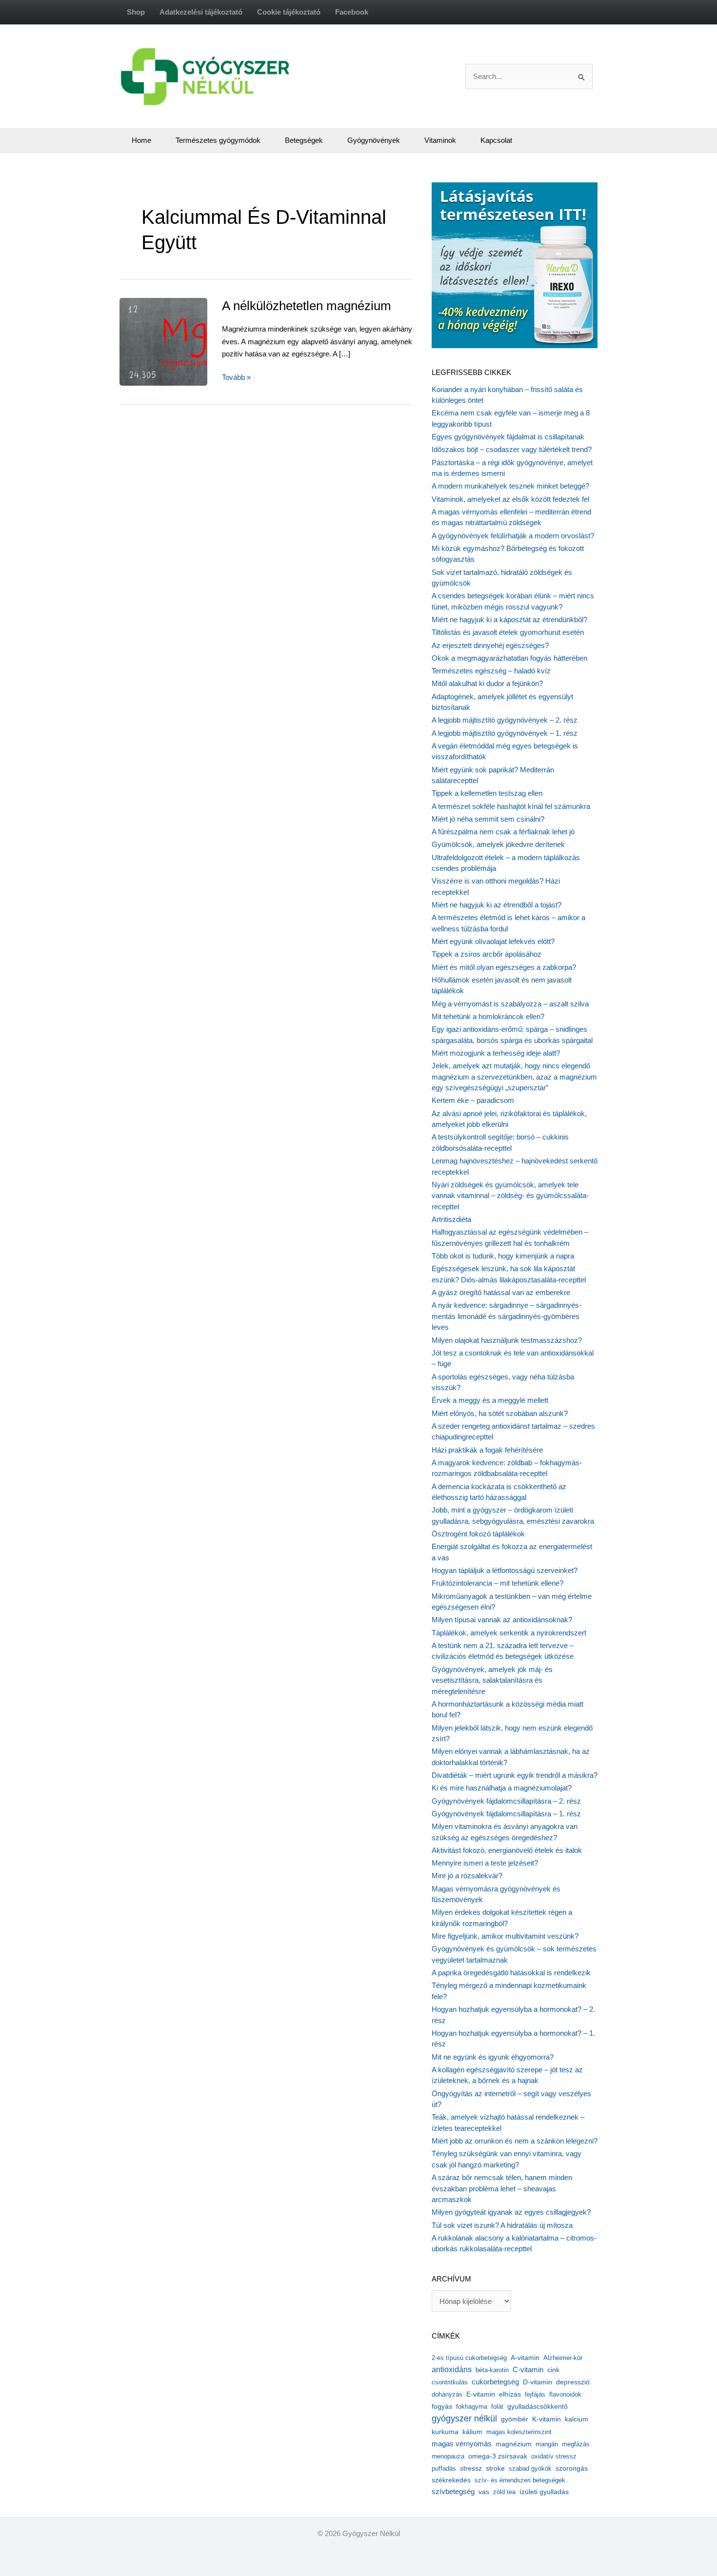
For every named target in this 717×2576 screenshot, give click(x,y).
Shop (136, 12)
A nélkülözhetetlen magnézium (307, 306)
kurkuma (445, 2432)
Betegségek (304, 140)
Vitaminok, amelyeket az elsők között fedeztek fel (510, 499)
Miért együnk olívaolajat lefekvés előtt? (493, 941)
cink (553, 2370)
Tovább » (236, 378)
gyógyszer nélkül (464, 2419)
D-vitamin (538, 2382)
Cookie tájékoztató (289, 12)
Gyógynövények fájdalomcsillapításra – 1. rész (506, 1814)
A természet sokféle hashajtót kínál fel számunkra (511, 806)
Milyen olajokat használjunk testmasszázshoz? (507, 1340)
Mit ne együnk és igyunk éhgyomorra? (493, 2057)
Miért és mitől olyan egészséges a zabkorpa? (504, 967)
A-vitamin (525, 2358)
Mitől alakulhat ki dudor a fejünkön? (487, 683)
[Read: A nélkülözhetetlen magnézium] (185, 341)
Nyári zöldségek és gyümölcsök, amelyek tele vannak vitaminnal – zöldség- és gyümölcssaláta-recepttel (510, 1196)
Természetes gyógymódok (218, 140)
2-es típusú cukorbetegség (469, 2358)
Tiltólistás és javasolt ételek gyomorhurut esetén (508, 632)
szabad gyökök (530, 2468)
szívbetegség (453, 2492)
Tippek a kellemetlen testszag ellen (487, 793)
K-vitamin (547, 2419)
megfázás (576, 2444)
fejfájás (535, 2394)
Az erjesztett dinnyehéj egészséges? (490, 645)
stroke (495, 2468)
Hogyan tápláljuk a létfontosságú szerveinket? (505, 1570)
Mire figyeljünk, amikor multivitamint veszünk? (505, 1936)
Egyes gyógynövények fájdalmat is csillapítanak (508, 437)
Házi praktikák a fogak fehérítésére (487, 1450)
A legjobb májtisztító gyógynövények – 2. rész (505, 720)
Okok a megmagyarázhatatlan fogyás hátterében (509, 658)
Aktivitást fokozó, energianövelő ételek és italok (507, 1850)
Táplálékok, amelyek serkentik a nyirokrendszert (509, 1633)
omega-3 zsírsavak (498, 2456)
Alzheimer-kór (563, 2358)
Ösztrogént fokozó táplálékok (478, 1534)
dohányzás (447, 2394)
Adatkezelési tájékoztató (201, 12)
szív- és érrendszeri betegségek (520, 2480)
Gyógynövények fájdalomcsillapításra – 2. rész (506, 1801)
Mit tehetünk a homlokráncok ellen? (488, 1016)
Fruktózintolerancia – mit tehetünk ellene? (498, 1583)
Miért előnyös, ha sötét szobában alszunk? (500, 1413)
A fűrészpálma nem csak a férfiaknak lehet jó (503, 832)
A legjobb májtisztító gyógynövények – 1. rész (505, 733)
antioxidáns (452, 2370)
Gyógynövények (374, 140)
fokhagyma (472, 2407)
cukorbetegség (495, 2382)
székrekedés (451, 2480)
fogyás (442, 2407)
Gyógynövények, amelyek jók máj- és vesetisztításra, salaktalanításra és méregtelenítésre (492, 1680)
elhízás (510, 2394)
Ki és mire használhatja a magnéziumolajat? (502, 1788)
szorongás (572, 2468)
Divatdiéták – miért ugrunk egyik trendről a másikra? (515, 1775)
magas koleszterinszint (519, 2432)
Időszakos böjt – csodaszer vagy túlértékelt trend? (512, 449)
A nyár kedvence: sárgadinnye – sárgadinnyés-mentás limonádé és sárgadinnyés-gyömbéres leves (507, 1316)
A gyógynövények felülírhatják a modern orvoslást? (513, 536)
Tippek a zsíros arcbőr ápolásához (487, 954)
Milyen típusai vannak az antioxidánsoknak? (502, 1620)
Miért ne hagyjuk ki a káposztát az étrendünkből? (509, 619)
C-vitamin (528, 2370)
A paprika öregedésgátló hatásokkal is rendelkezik (511, 1973)
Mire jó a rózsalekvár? (467, 1876)
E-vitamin (481, 2394)
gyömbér (515, 2419)
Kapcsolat (496, 140)
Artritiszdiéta (451, 1219)
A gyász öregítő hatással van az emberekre (501, 1292)
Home (141, 140)
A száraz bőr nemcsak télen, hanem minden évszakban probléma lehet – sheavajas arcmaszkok (502, 2188)
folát (497, 2407)
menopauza (448, 2456)
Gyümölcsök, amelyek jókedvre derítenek (498, 844)
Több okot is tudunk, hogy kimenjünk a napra (503, 1256)
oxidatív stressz (554, 2456)
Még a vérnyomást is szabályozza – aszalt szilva (510, 1004)
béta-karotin (492, 2370)
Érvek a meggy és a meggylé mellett (490, 1400)
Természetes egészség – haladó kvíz (491, 671)
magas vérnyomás (462, 2444)
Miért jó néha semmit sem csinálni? (488, 819)
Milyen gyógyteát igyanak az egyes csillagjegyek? (511, 2212)
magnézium (514, 2444)
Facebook (352, 12)
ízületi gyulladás (544, 2492)
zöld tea (504, 2492)
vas (484, 2492)
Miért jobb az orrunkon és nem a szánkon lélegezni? (515, 2141)
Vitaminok (440, 140)
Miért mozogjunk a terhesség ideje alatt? (496, 1053)
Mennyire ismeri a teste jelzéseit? (485, 1863)
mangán (547, 2444)
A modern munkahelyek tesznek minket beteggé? (510, 486)
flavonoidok (565, 2394)
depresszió (573, 2382)
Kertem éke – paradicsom (473, 1100)
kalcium (577, 2419)
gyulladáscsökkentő (538, 2406)
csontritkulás (450, 2382)
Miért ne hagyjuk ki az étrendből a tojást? (497, 905)
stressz (471, 2468)
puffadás (444, 2468)
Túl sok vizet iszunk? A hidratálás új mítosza (502, 2225)
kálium (472, 2432)
